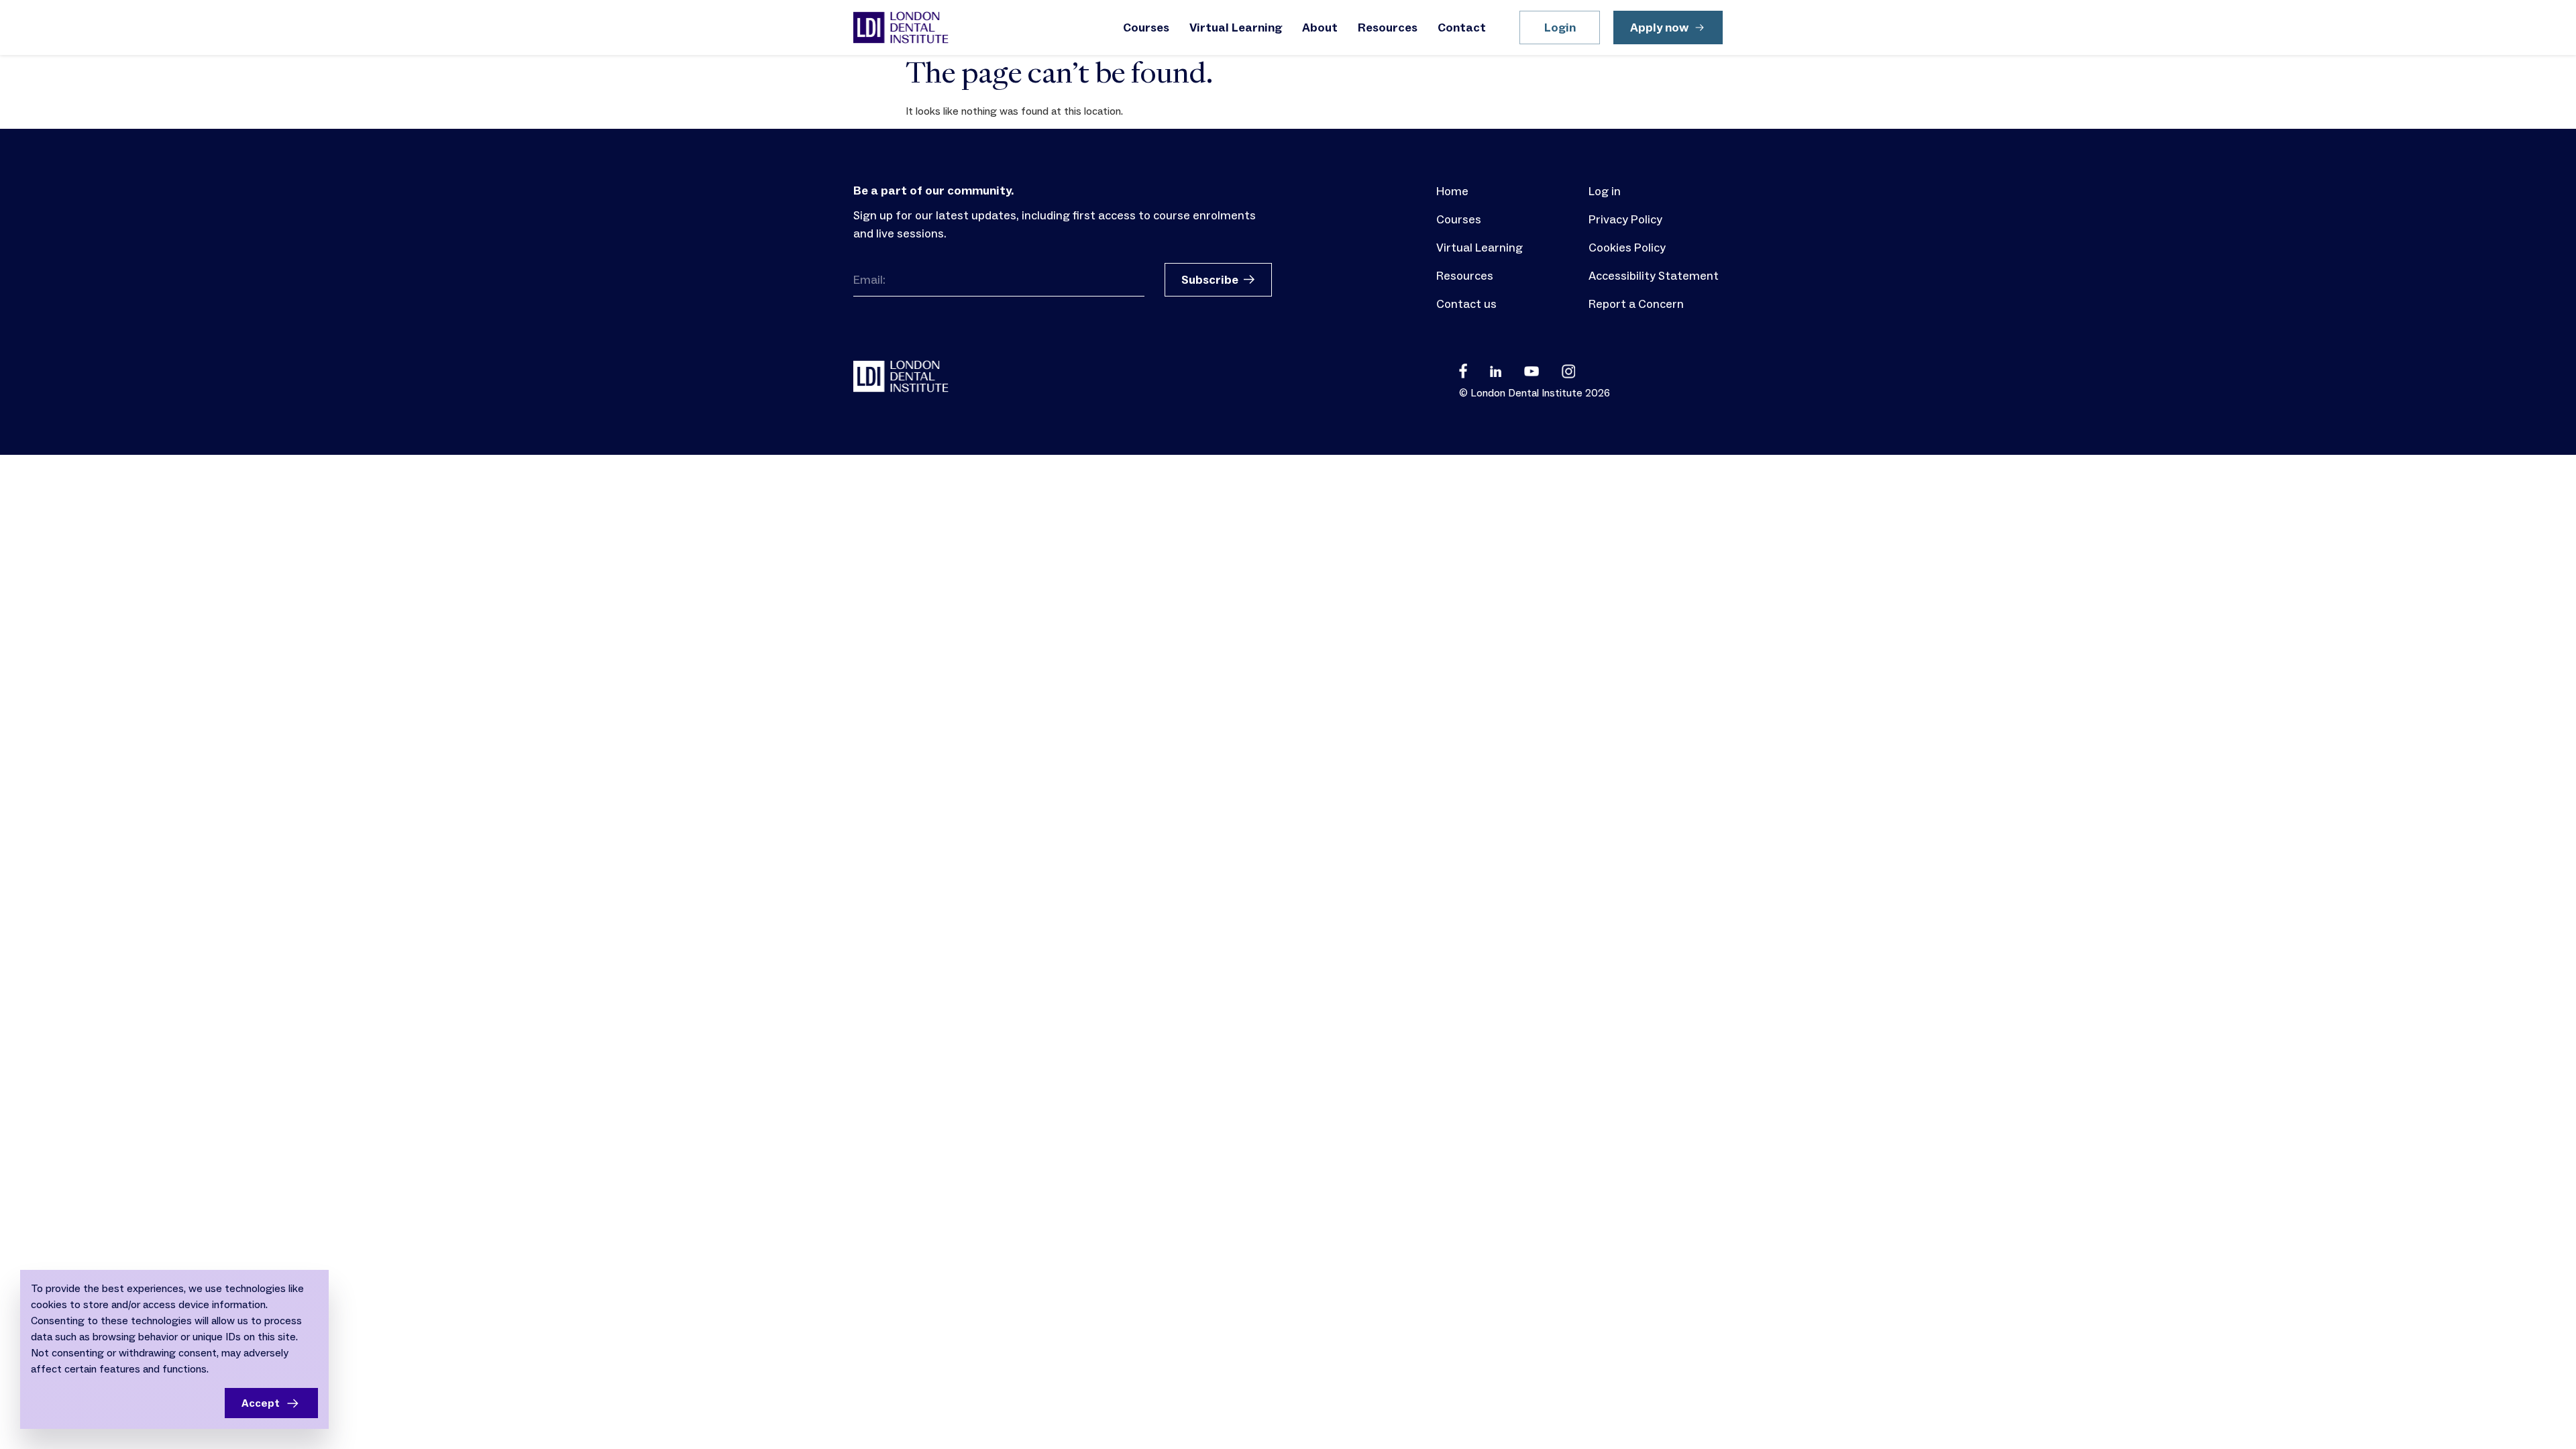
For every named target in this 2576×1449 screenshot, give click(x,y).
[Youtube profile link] (1532, 370)
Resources (1388, 28)
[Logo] (901, 28)
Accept (261, 1403)
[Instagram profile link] (1568, 370)
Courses (1146, 28)
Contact (1462, 28)
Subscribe (1210, 280)
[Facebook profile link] (1463, 370)
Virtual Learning (1236, 28)
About (1320, 28)
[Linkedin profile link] (1496, 370)
